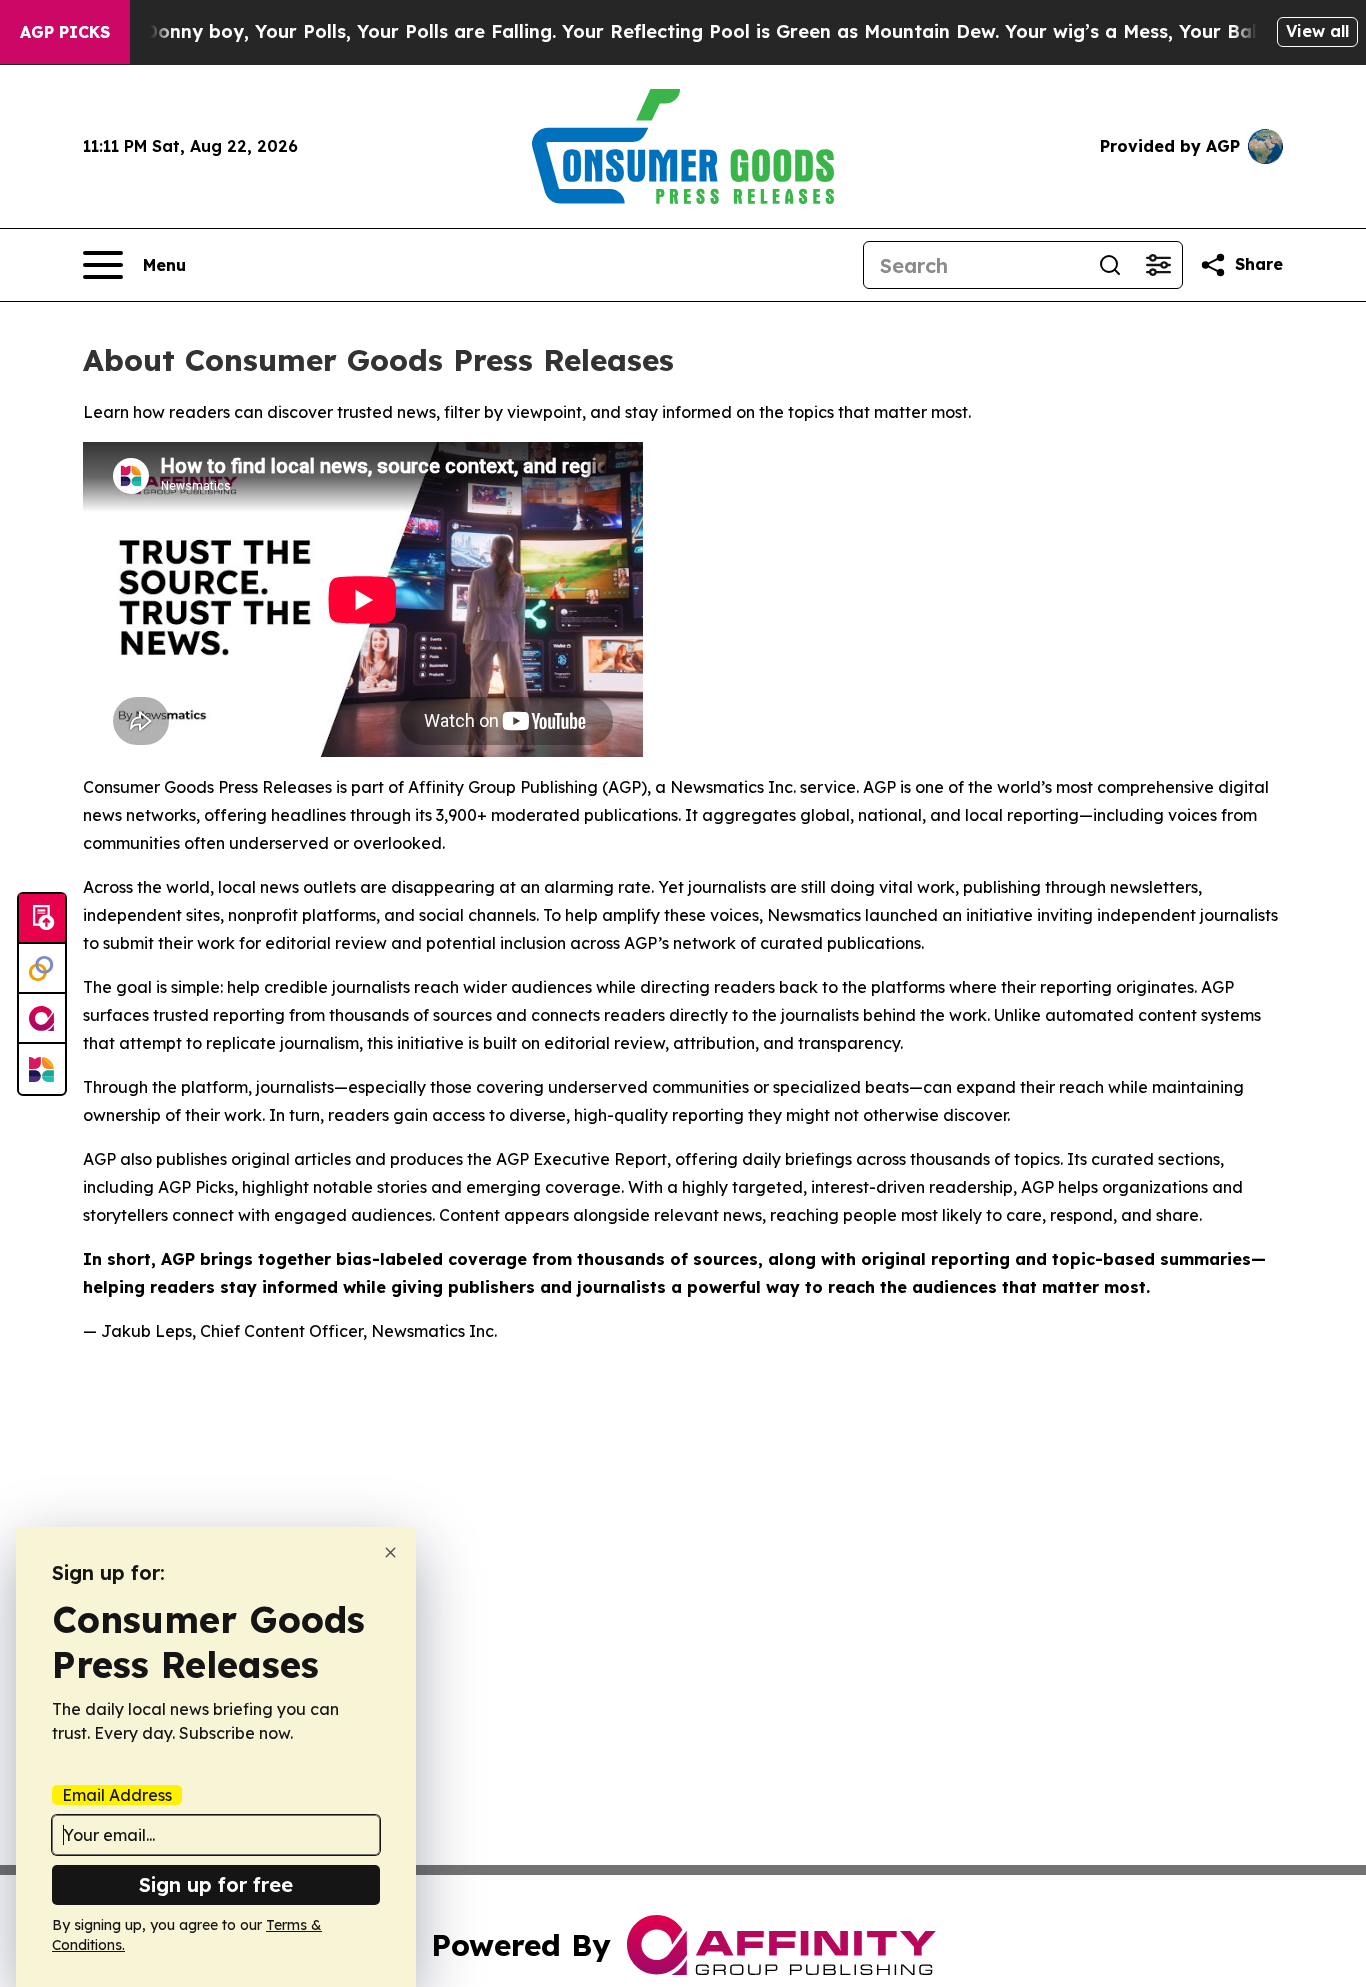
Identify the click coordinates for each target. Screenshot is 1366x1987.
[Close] (390, 1552)
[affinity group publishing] (42, 1019)
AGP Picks (65, 32)
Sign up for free (216, 1884)
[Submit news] (42, 919)
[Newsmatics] (42, 1069)
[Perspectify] (42, 969)
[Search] (1110, 265)
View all (1317, 31)
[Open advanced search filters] (1158, 265)
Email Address (117, 1795)
